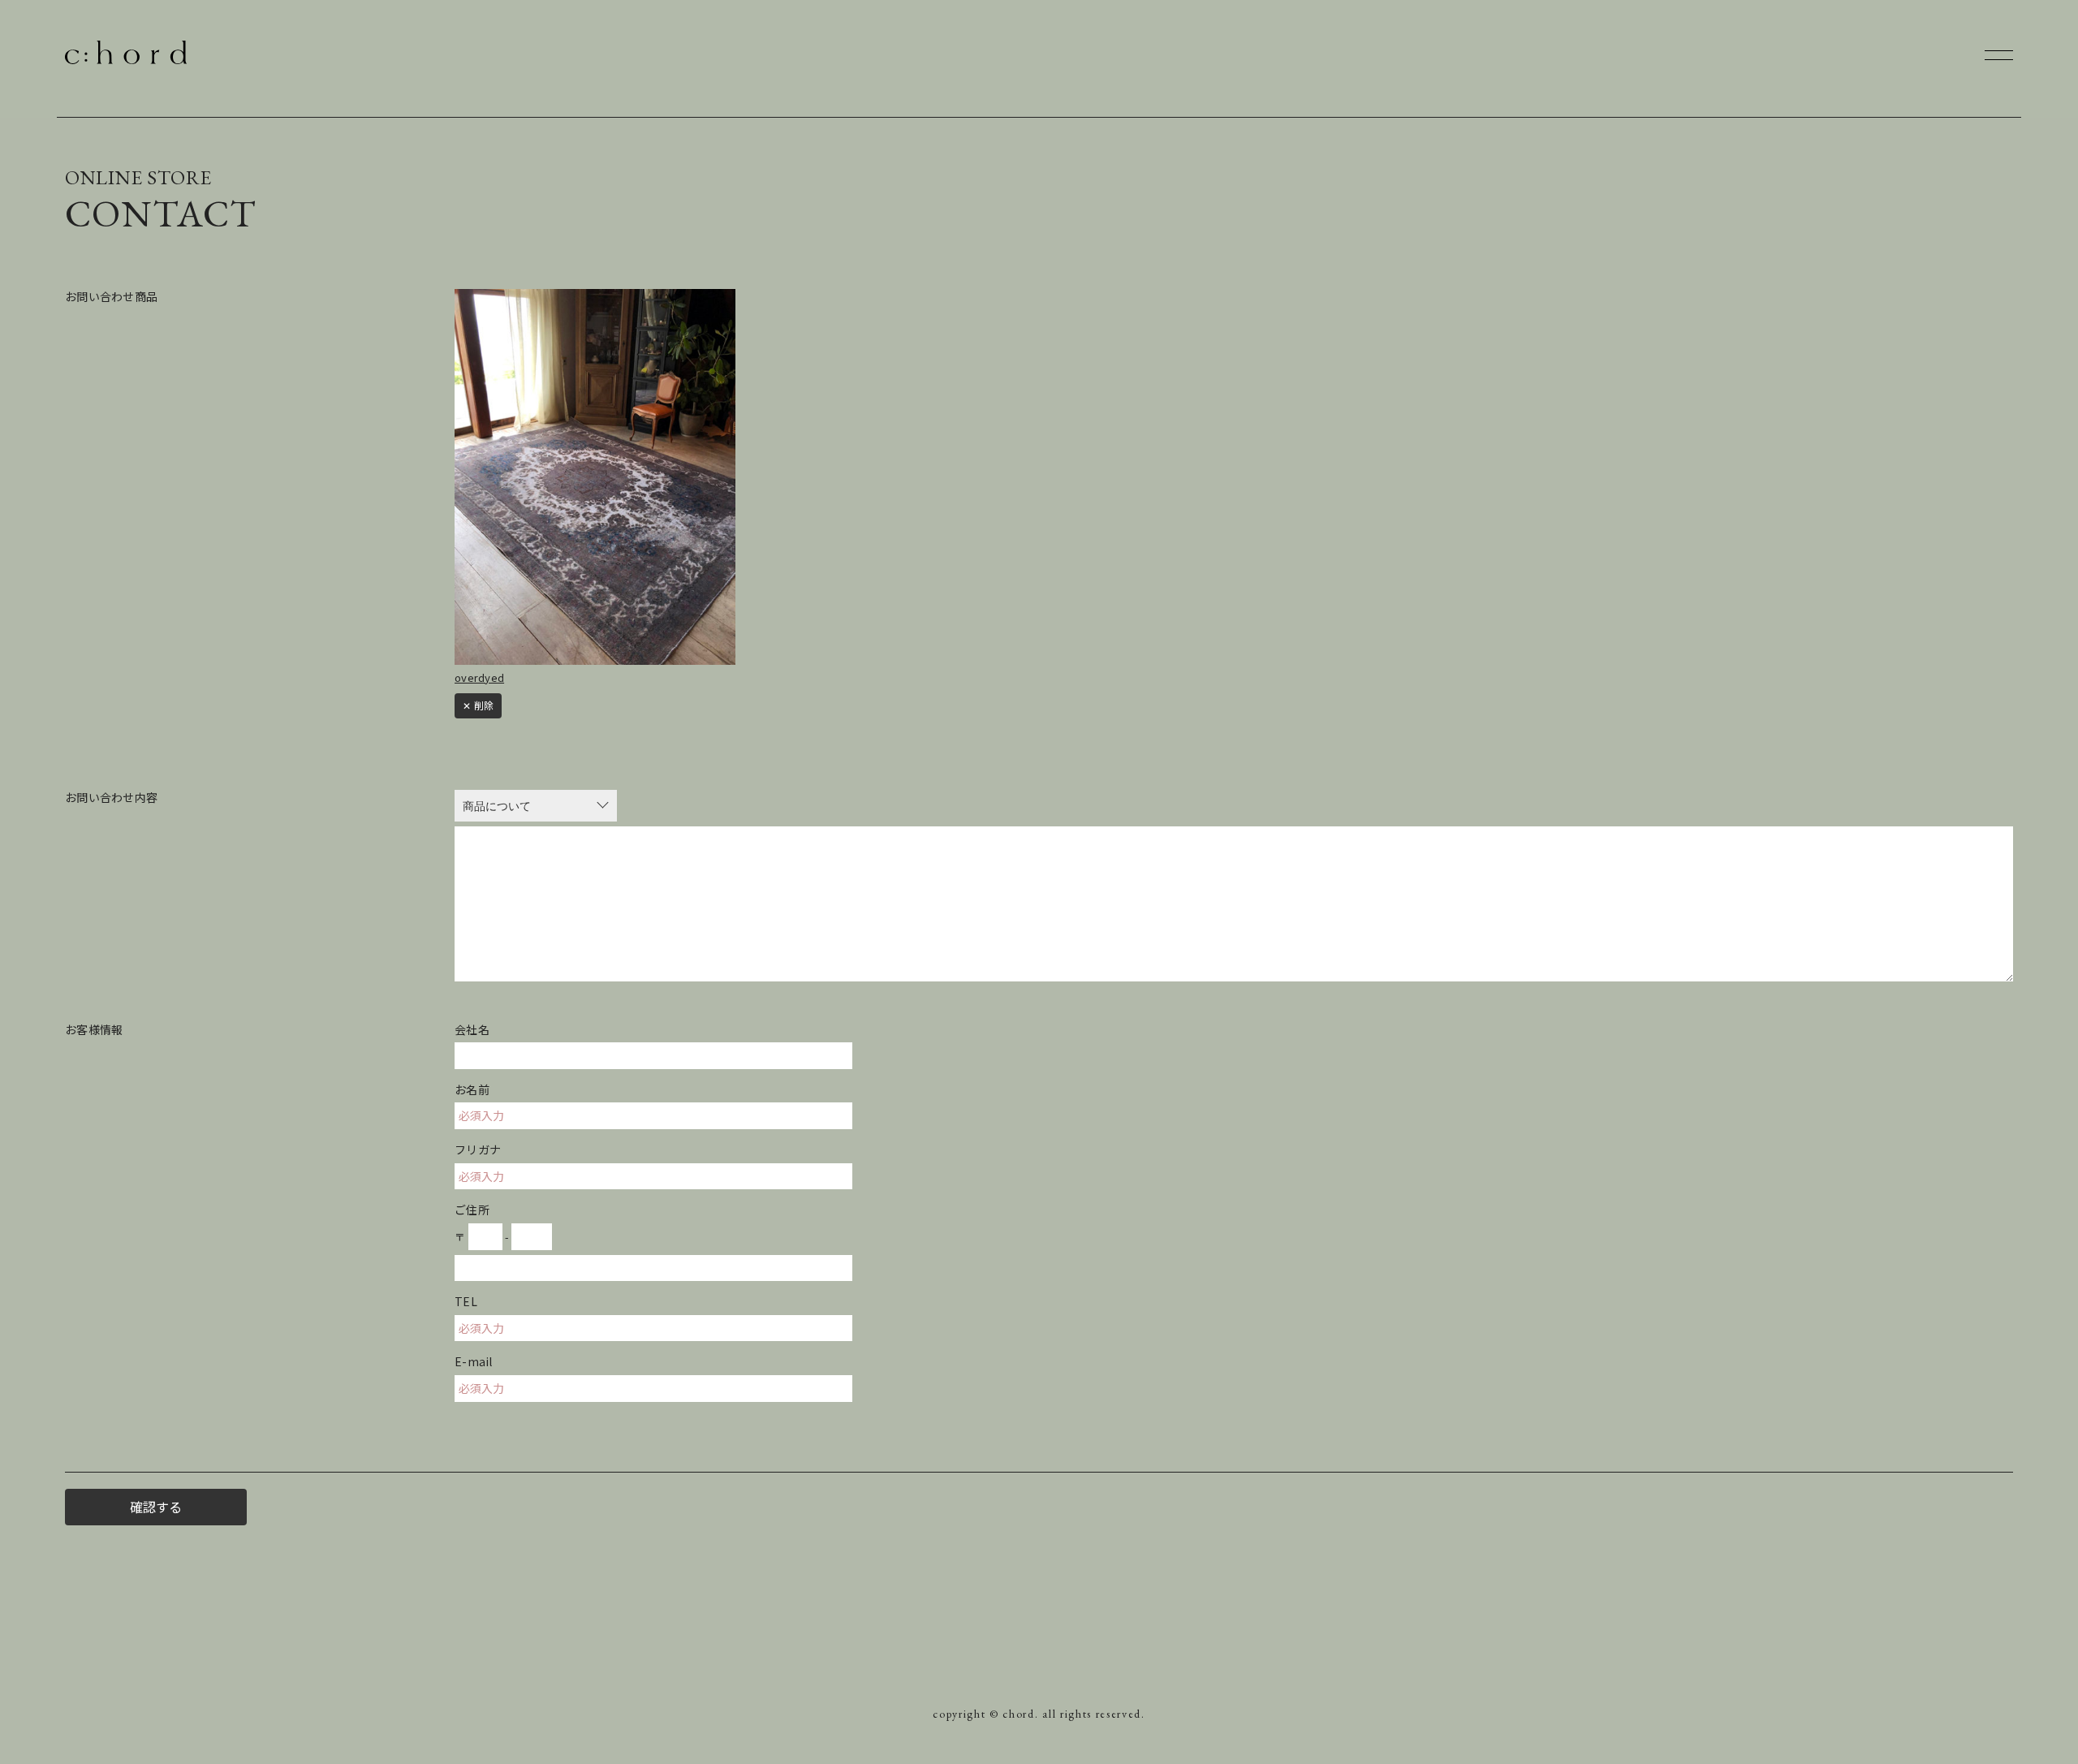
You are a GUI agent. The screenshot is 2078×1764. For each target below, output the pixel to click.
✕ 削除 (478, 705)
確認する (156, 1507)
